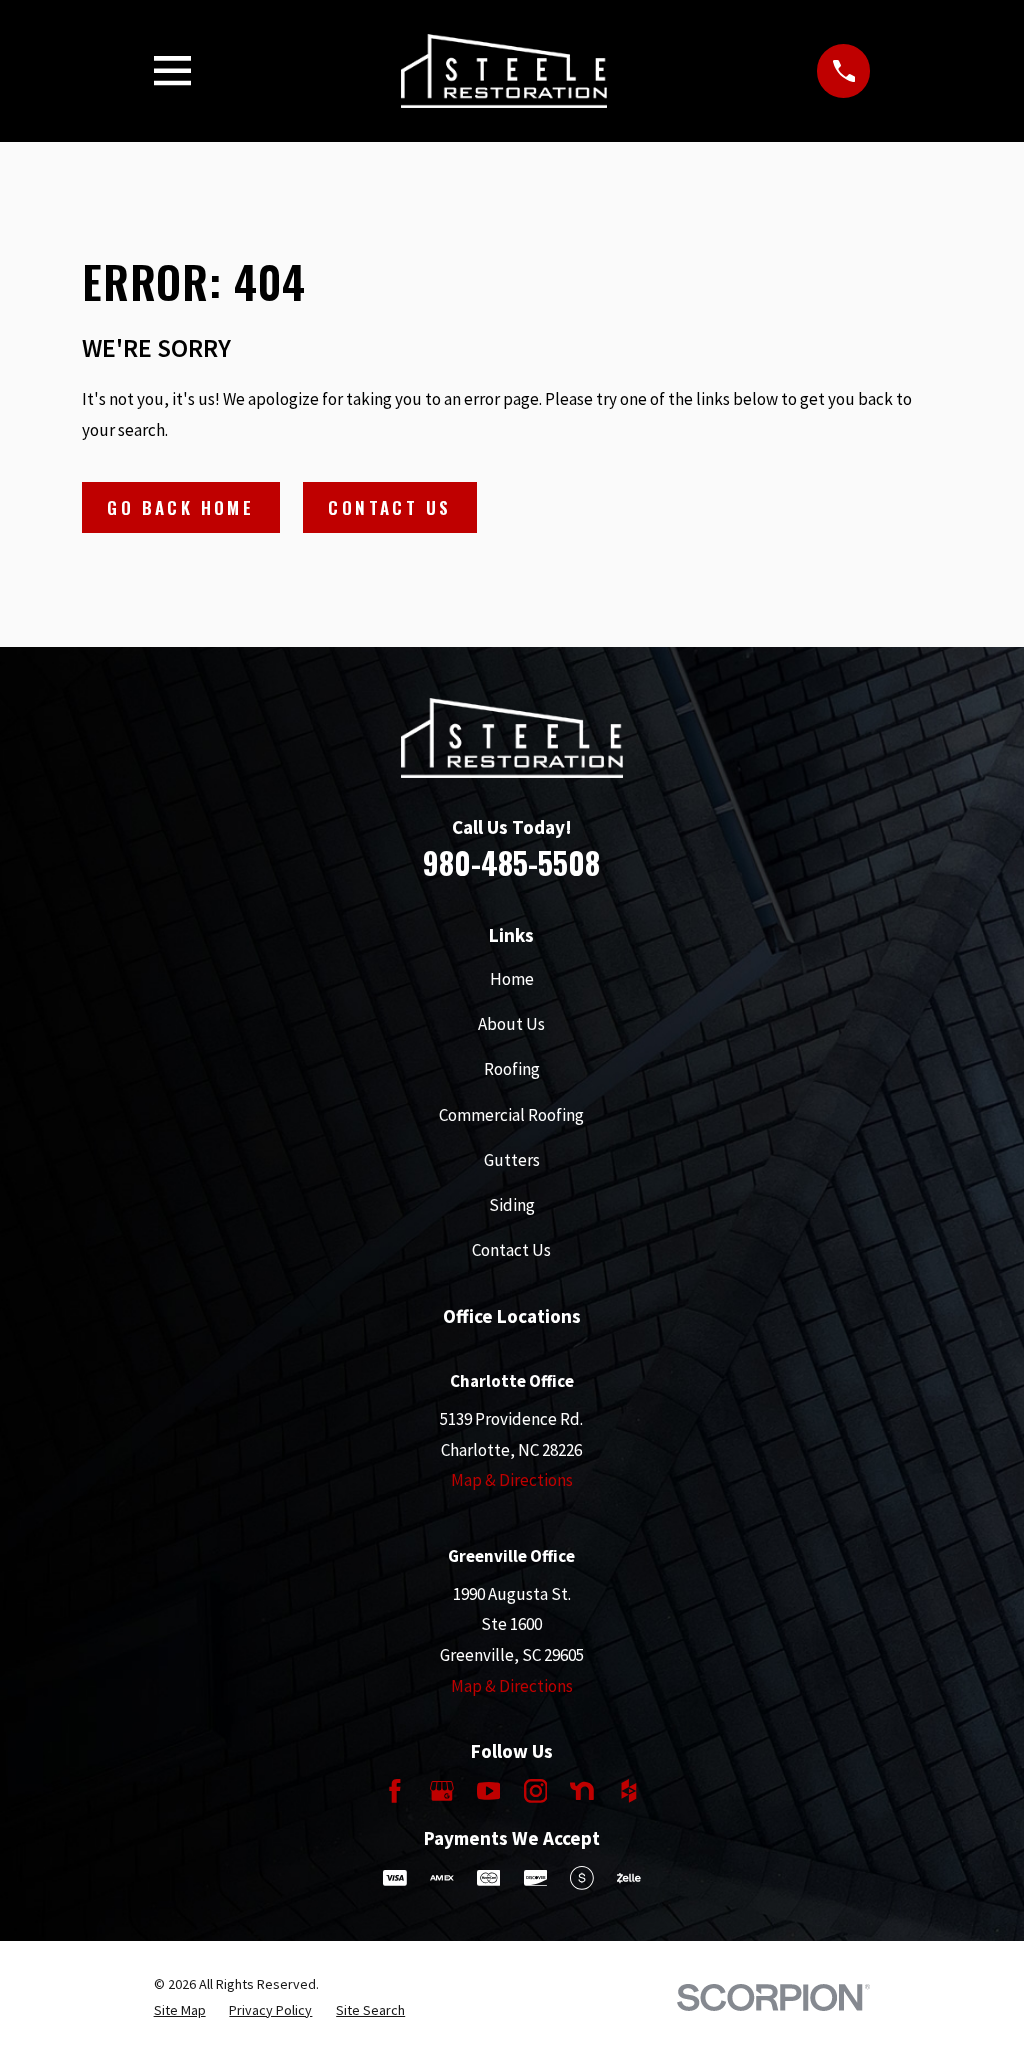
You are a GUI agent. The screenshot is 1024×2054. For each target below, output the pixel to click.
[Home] (503, 71)
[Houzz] (629, 1791)
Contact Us (389, 507)
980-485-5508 (511, 862)
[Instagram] (536, 1791)
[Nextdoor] (582, 1791)
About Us (511, 1024)
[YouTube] (489, 1791)
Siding (512, 1205)
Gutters (512, 1160)
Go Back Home (180, 507)
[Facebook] (395, 1791)
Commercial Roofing (511, 1115)
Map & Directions (512, 1480)
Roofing (512, 1069)
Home (512, 979)
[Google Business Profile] (442, 1791)
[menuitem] (180, 2011)
